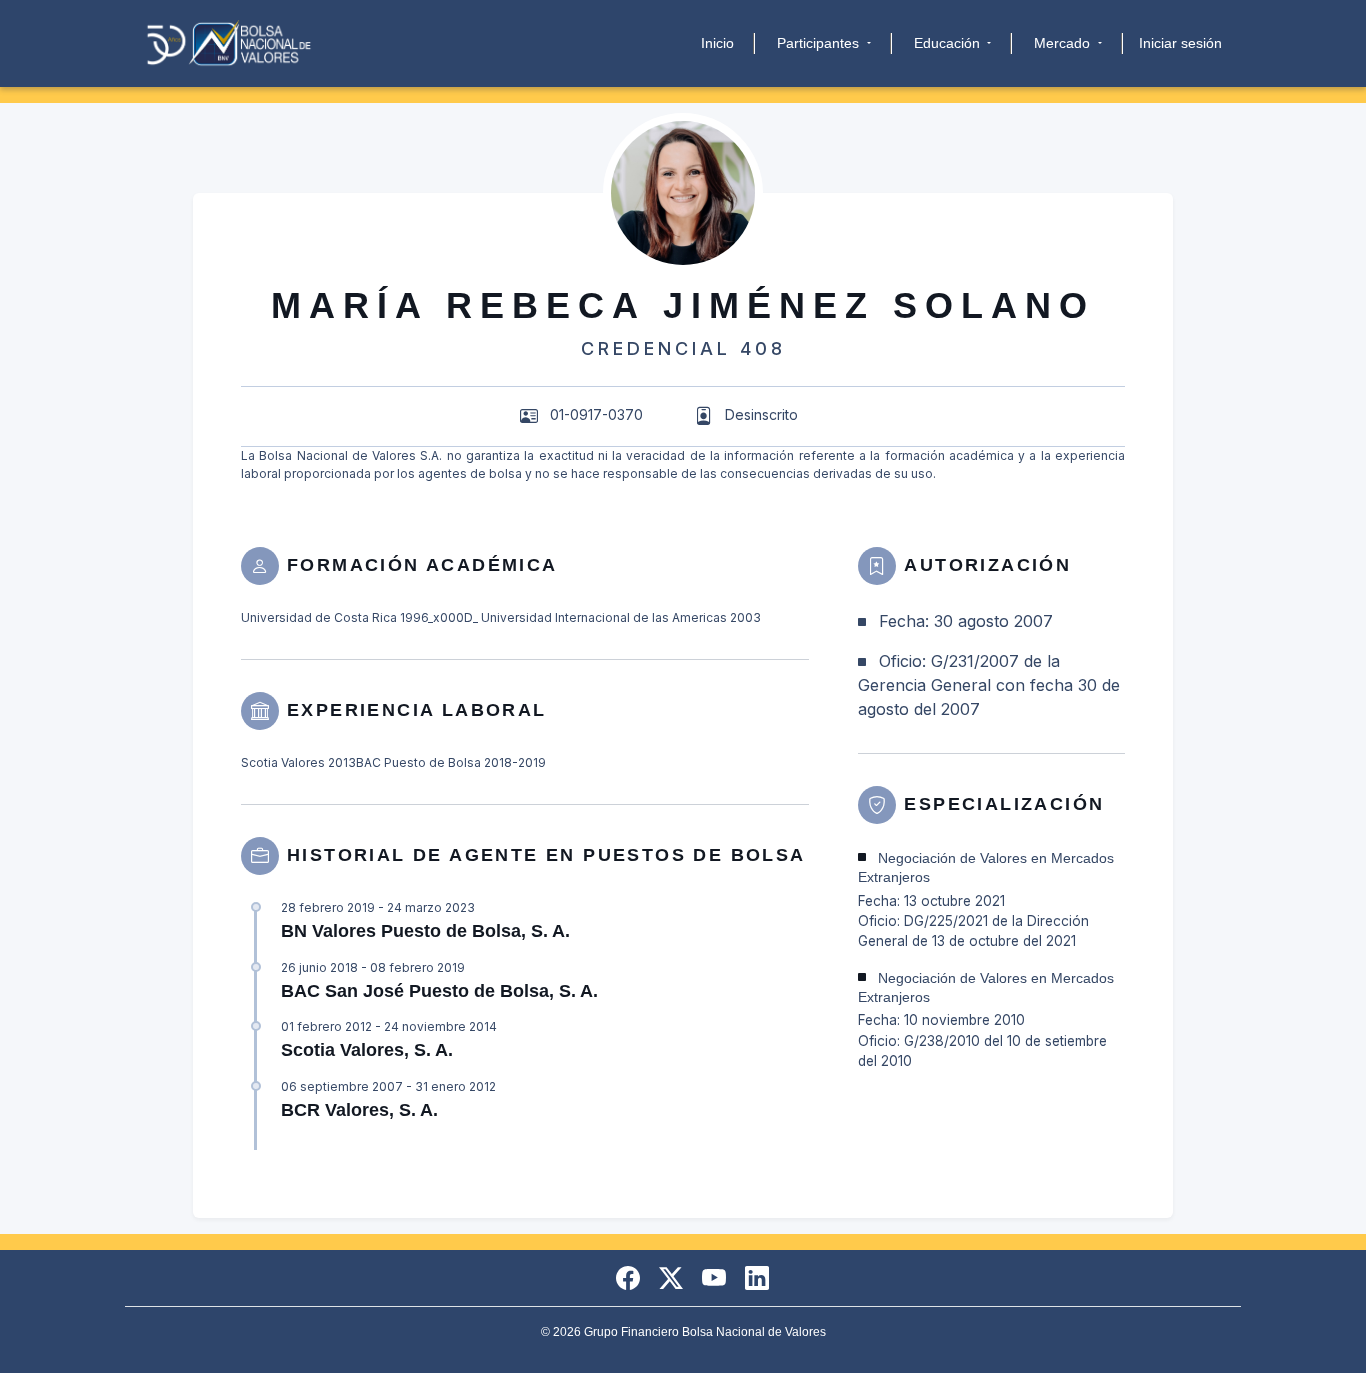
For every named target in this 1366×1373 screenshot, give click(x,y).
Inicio (717, 43)
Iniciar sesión (1180, 43)
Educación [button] (949, 43)
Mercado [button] (1064, 43)
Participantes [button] (820, 43)
